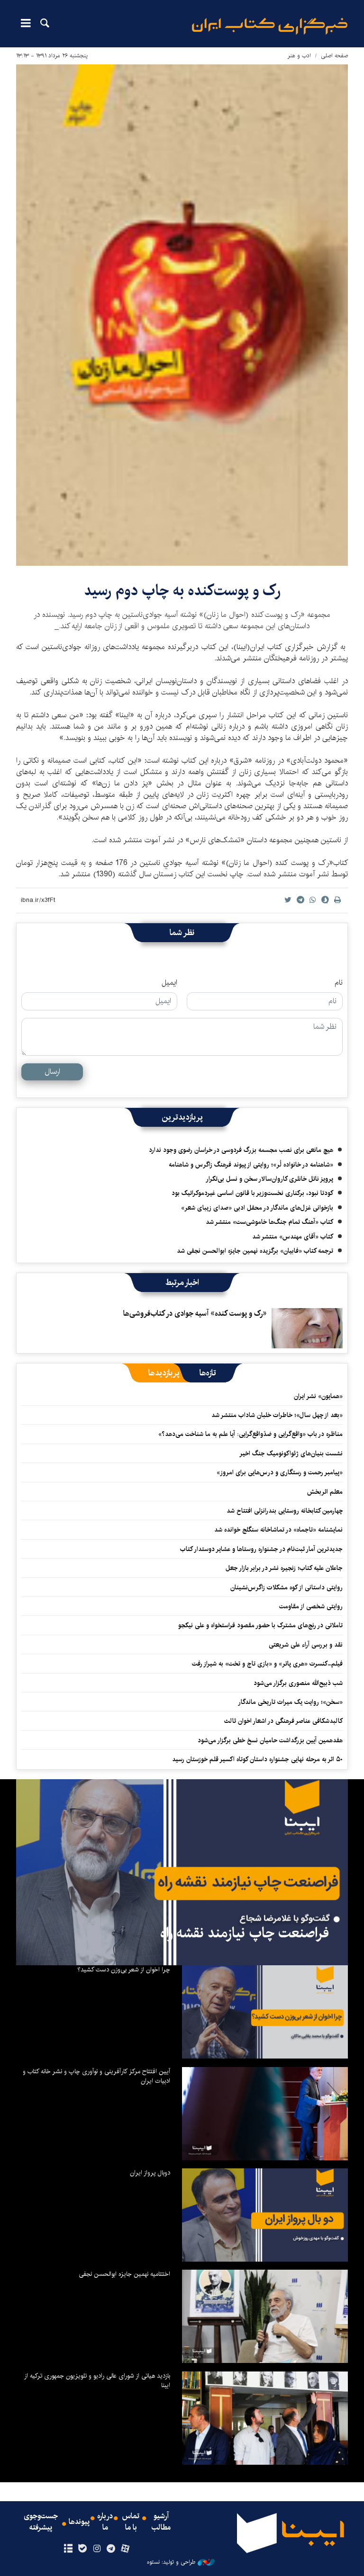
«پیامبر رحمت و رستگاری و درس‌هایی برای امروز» (279, 1472)
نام (339, 983)
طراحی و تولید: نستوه (171, 2562)
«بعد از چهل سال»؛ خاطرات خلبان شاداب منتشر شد (277, 1415)
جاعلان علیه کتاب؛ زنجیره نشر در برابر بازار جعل (284, 1568)
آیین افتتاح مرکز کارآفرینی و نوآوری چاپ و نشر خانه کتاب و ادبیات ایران (96, 2076)
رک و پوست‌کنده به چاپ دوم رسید (182, 591)
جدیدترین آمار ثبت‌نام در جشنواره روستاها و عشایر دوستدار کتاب (261, 1549)
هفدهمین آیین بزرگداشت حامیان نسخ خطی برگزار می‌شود (270, 1740)
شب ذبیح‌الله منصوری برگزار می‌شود (298, 1683)
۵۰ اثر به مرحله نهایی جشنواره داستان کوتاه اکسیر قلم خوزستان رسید (257, 1759)
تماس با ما (131, 2522)
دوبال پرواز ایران (150, 2173)
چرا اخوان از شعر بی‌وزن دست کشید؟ (124, 1970)
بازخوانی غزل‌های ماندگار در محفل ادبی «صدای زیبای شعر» (257, 1208)
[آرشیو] (68, 2549)
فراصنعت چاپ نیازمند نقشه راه (245, 1933)
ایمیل (169, 983)
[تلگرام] (111, 2549)
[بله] (82, 2549)
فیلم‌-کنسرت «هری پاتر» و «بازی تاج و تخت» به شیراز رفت (267, 1664)
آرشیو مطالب (161, 2522)
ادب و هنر (299, 56)
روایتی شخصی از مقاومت (311, 1606)
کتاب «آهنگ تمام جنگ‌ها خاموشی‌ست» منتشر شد (269, 1222)
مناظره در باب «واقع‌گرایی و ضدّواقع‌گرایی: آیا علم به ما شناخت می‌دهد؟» (250, 1434)
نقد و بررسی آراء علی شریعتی (306, 1645)
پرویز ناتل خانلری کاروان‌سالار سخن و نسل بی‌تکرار (269, 1179)
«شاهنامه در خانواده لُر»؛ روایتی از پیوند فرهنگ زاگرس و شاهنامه (251, 1165)
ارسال (52, 1072)
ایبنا (270, 26)
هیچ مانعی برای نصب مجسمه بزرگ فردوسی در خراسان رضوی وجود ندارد (241, 1150)
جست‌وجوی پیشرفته (41, 2522)
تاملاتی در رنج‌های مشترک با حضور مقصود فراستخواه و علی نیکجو (260, 1625)
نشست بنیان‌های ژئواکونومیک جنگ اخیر (291, 1453)
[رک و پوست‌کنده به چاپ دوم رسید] (182, 315)
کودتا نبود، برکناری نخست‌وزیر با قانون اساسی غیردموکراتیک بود (252, 1193)
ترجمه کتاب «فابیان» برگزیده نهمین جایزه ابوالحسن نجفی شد (255, 1251)
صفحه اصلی (334, 56)
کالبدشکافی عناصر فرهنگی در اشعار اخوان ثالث (283, 1721)
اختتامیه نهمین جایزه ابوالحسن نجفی (124, 2274)
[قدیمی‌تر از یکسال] (307, 1328)
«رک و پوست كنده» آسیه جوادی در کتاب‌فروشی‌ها (195, 1314)
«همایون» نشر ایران (318, 1396)
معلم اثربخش (325, 1492)
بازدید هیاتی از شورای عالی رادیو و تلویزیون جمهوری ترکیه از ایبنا (97, 2380)
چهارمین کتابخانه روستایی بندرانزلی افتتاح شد (285, 1511)
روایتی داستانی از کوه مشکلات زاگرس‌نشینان (287, 1587)
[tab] (208, 1373)
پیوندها (79, 2522)
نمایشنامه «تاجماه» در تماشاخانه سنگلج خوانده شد (278, 1530)
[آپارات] (125, 2549)
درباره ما (105, 2522)
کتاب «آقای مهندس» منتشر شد (293, 1237)
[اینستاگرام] (96, 2549)
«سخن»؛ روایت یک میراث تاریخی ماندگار (290, 1702)
